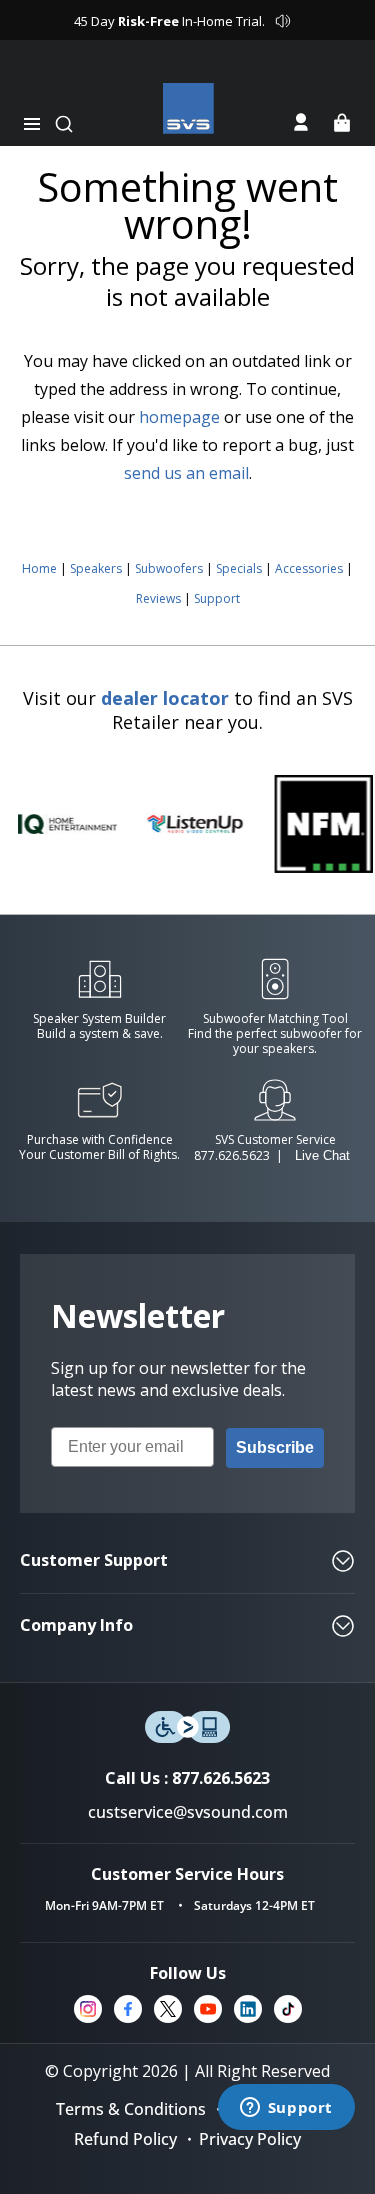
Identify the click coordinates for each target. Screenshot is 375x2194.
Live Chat (322, 1155)
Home (39, 568)
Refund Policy (125, 2139)
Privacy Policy (250, 2139)
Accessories (309, 568)
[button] (32, 124)
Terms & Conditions (131, 2109)
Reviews (158, 598)
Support (217, 598)
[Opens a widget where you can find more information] (286, 2109)
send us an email (186, 473)
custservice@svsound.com (188, 1812)
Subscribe (275, 1447)
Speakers (96, 568)
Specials (239, 568)
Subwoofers (169, 568)
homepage (179, 417)
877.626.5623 (232, 1155)
